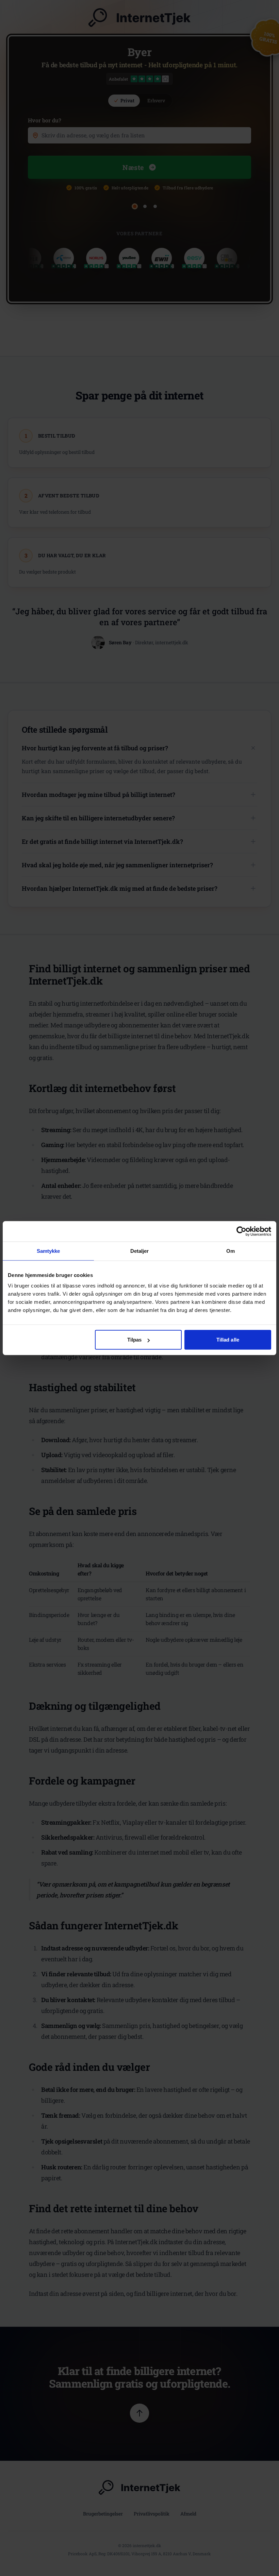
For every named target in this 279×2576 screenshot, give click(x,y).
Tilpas (135, 1340)
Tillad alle (228, 1340)
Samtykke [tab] (48, 1251)
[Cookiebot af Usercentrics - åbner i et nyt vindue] (241, 1231)
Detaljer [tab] (140, 1251)
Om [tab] (231, 1251)
